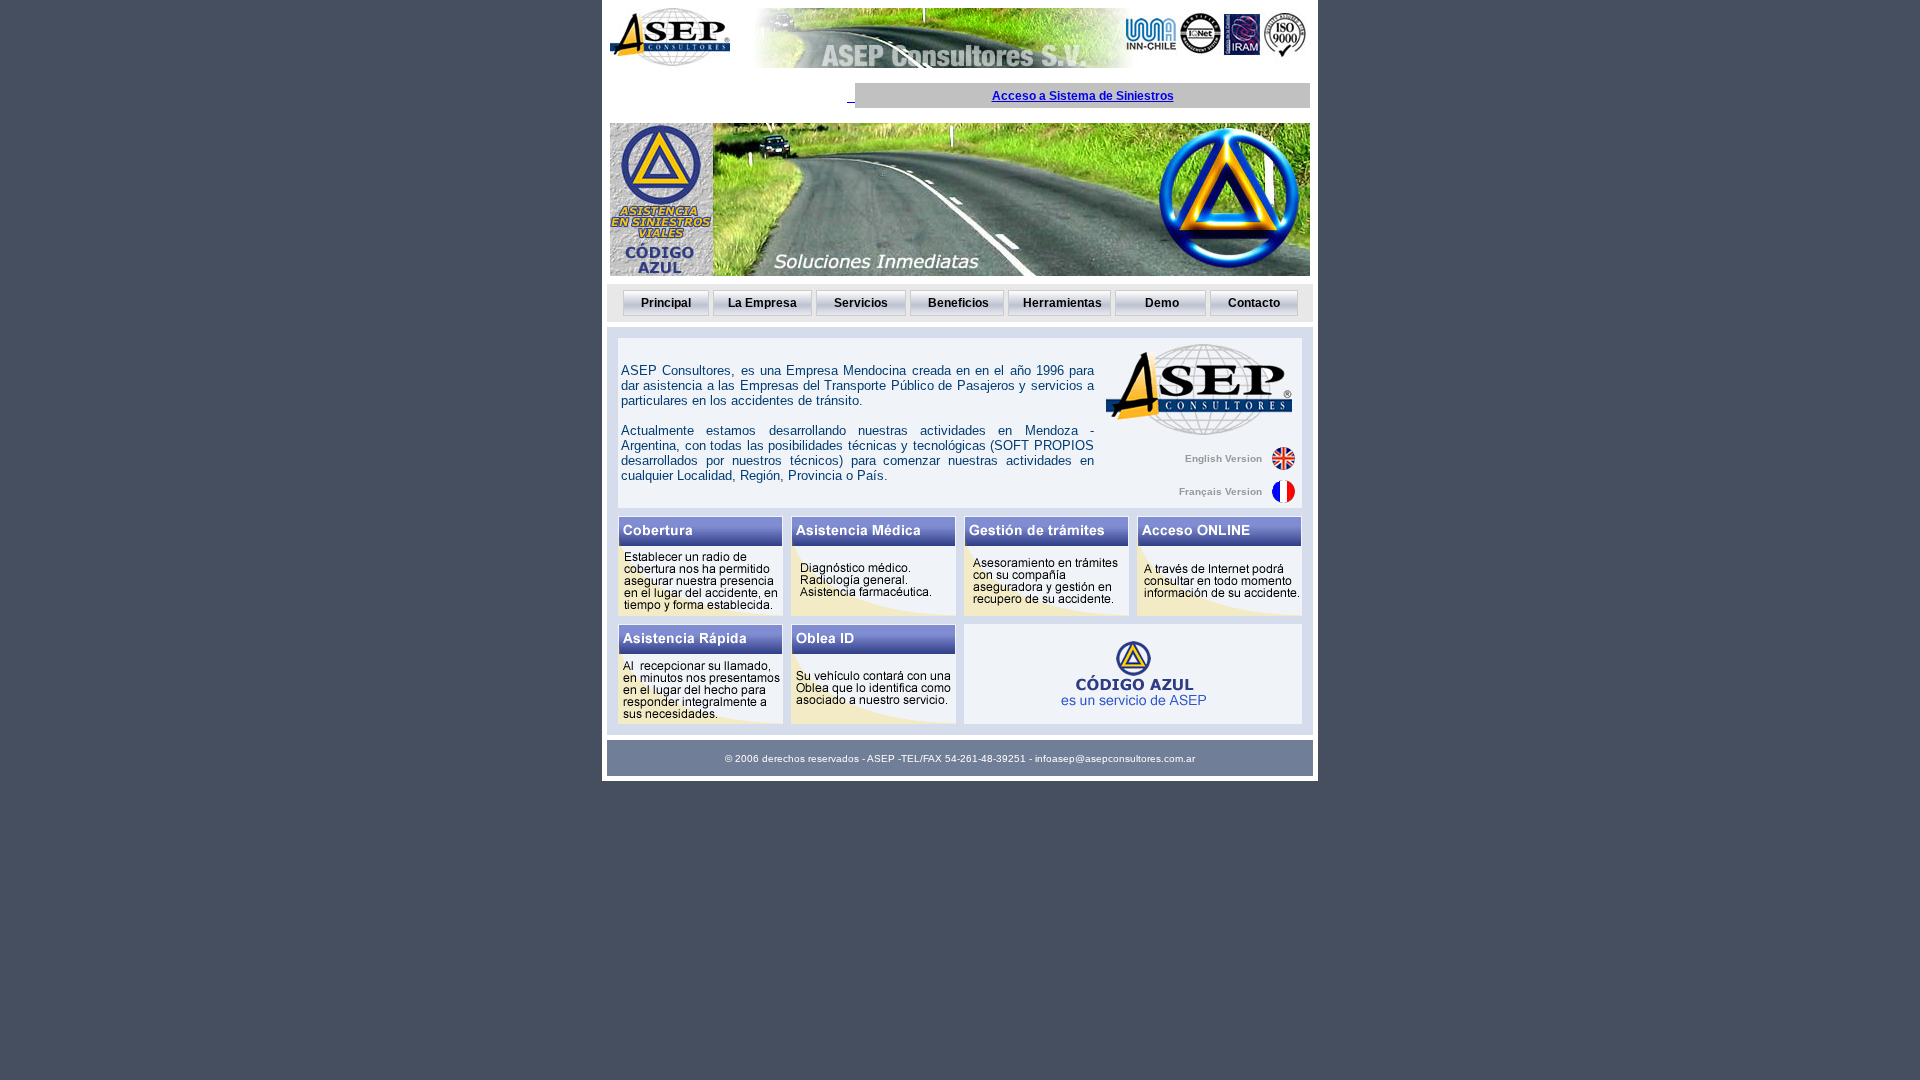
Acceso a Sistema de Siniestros (1083, 96)
